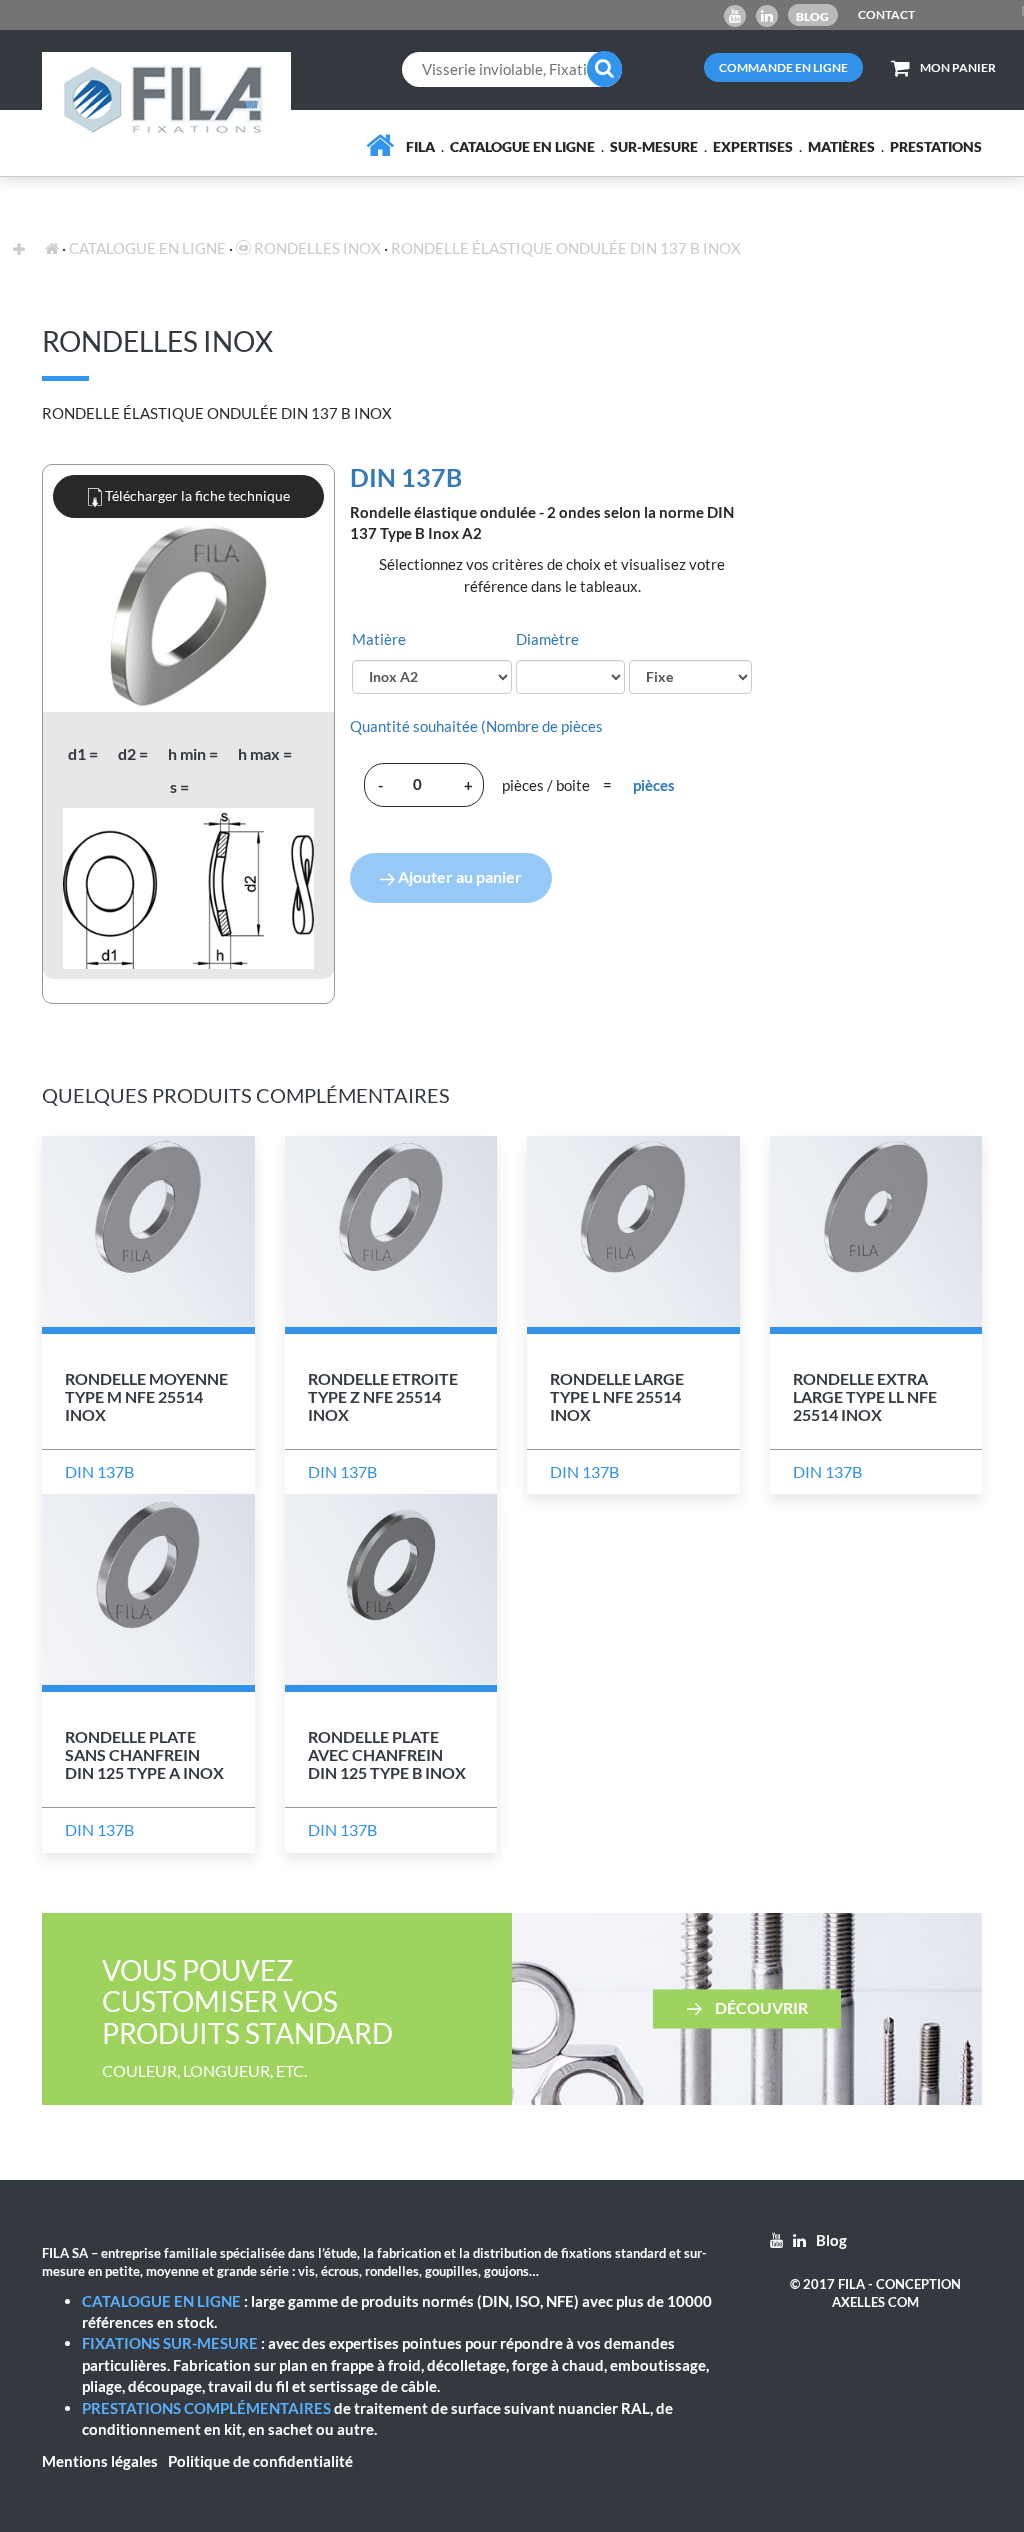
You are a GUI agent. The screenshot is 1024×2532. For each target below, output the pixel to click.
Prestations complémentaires (206, 2408)
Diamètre (547, 639)
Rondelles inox (316, 248)
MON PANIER (958, 67)
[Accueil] (380, 145)
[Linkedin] (767, 16)
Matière (379, 639)
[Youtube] (735, 16)
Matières (841, 146)
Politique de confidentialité (260, 2461)
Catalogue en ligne (522, 146)
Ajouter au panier (458, 876)
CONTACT (886, 14)
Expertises (753, 146)
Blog (812, 16)
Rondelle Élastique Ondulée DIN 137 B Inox (566, 248)
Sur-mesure (654, 146)
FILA (420, 146)
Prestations (936, 146)
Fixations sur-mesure (170, 2343)
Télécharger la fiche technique (196, 495)
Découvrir (760, 2006)
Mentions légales (100, 2461)
